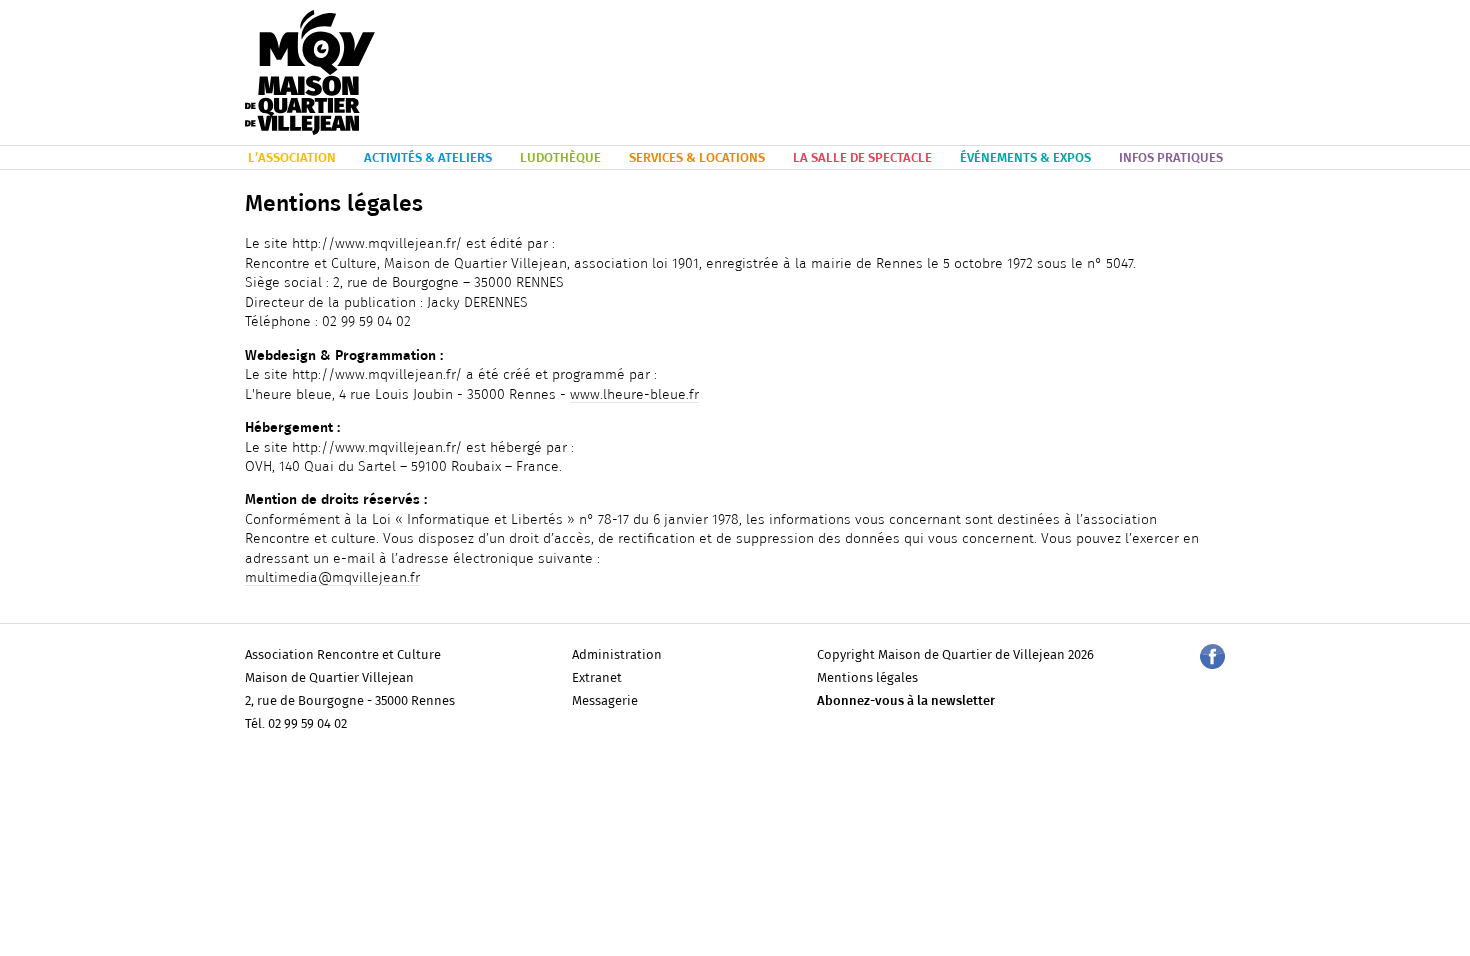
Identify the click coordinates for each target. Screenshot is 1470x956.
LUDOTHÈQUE (560, 158)
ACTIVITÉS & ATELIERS (428, 158)
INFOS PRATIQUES (1171, 158)
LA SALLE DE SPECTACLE (862, 158)
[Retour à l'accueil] (310, 73)
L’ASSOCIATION (292, 158)
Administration (617, 655)
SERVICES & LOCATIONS (697, 158)
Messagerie (605, 701)
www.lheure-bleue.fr (634, 395)
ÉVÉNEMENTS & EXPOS (1025, 158)
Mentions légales (867, 678)
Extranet (597, 678)
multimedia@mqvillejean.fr (332, 578)
